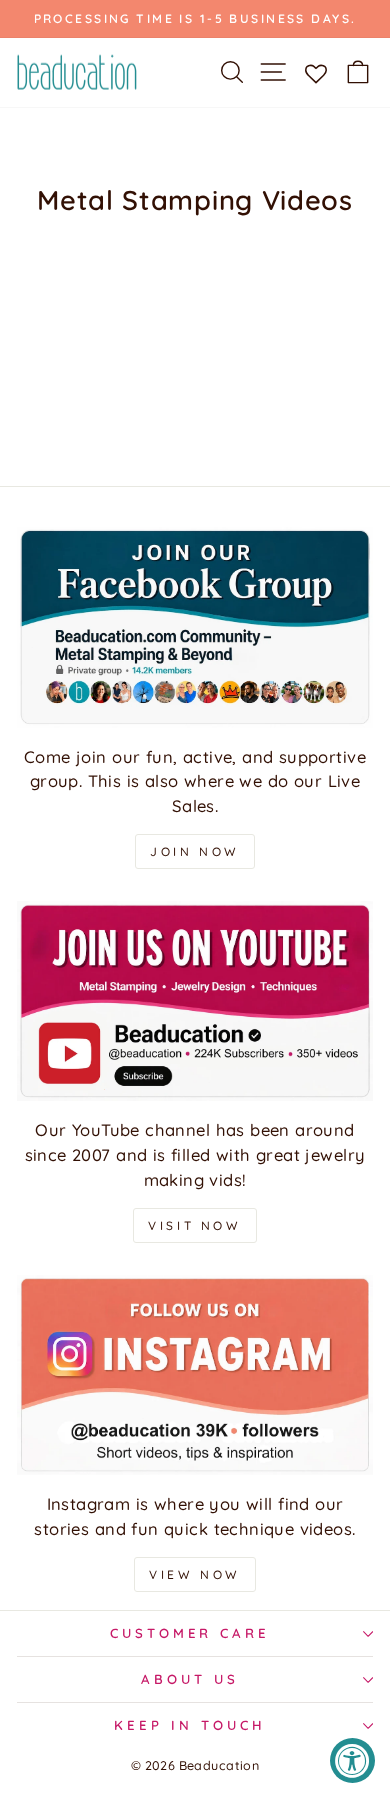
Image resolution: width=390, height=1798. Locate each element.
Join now (195, 851)
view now (195, 1574)
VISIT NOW (194, 1225)
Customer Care (190, 1633)
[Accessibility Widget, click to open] (352, 1760)
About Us (190, 1679)
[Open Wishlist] (315, 72)
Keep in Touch (190, 1725)
